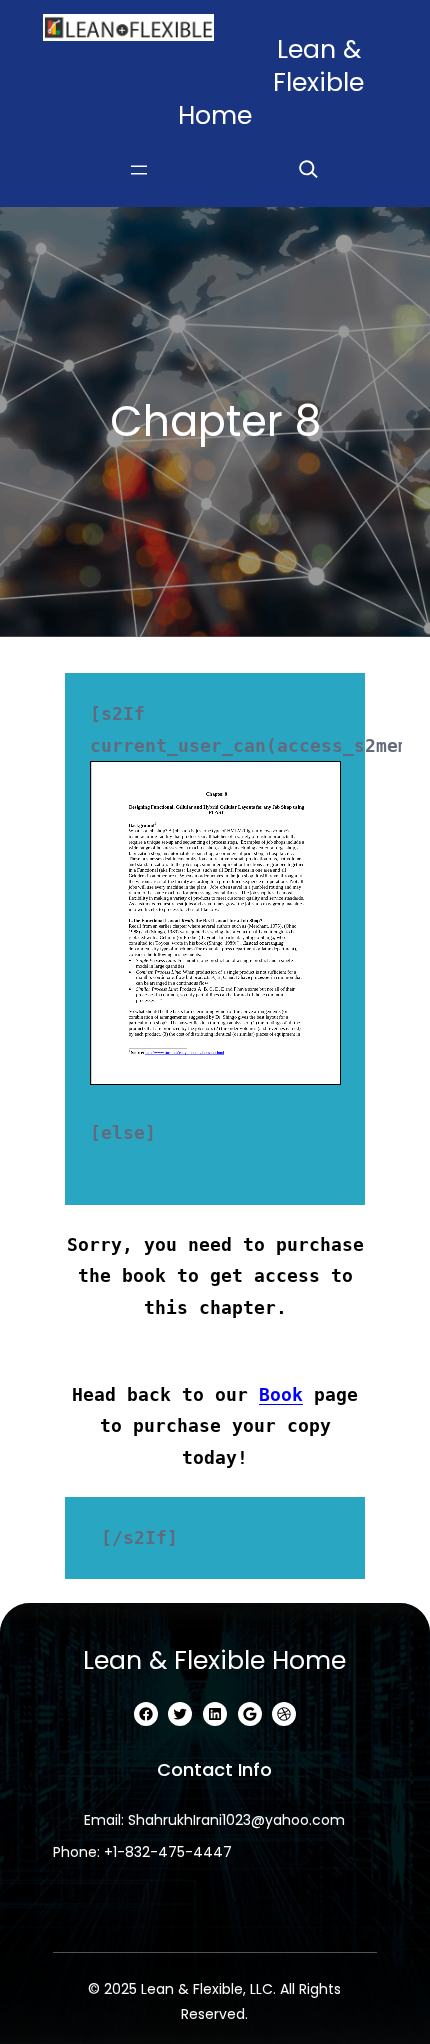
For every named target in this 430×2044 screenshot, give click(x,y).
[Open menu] (139, 170)
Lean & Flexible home (214, 1660)
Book (281, 1394)
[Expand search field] (308, 169)
